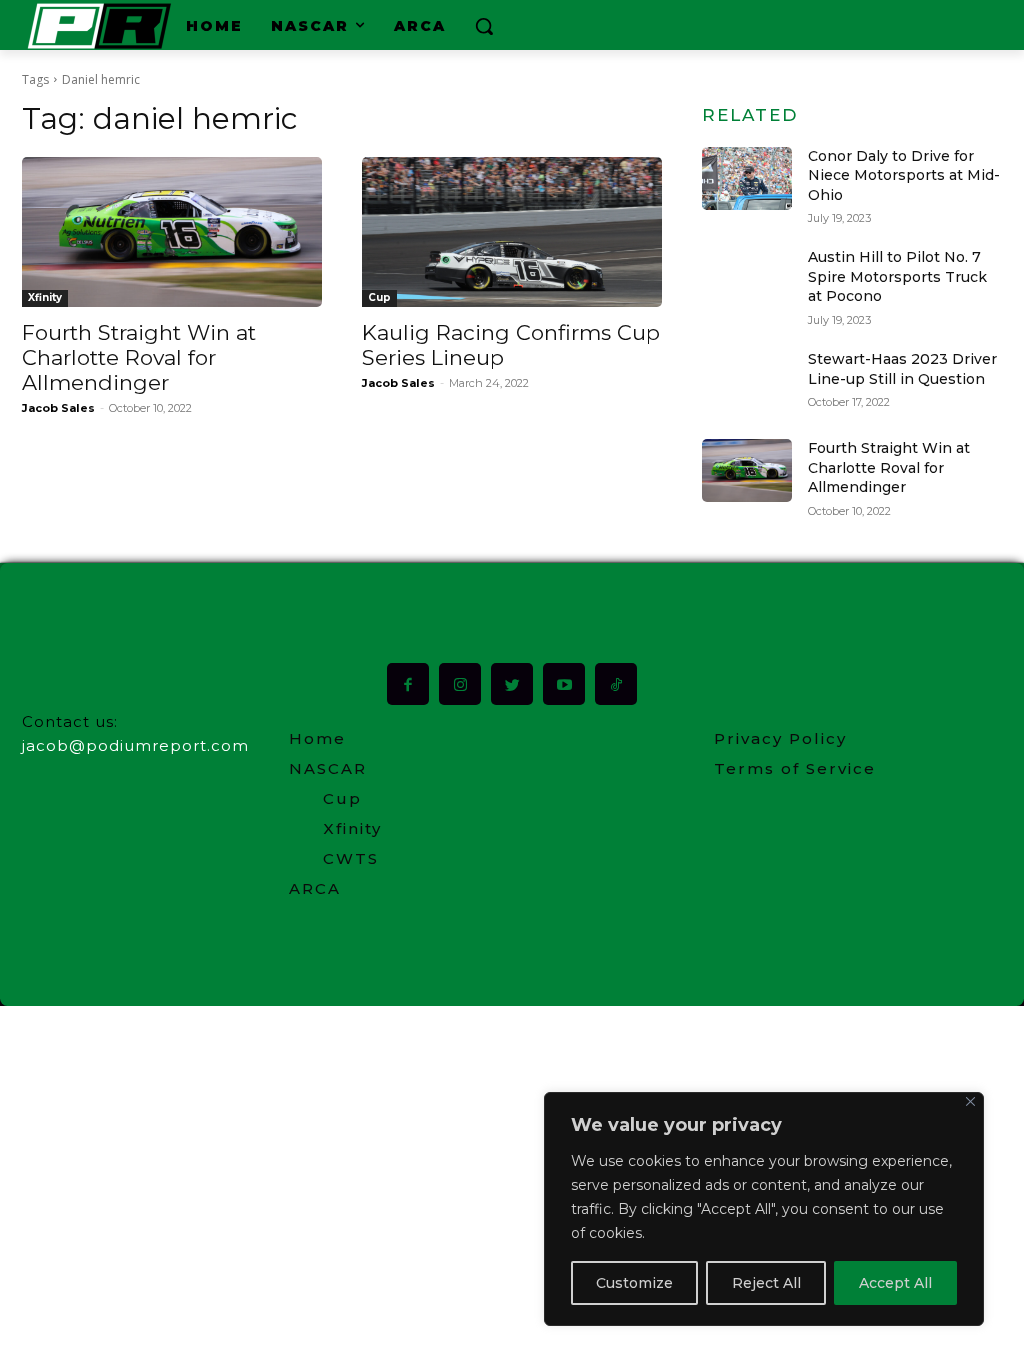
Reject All (766, 1283)
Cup (379, 297)
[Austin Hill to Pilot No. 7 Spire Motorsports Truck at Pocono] (747, 279)
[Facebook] (408, 684)
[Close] (970, 1101)
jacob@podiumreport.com (135, 745)
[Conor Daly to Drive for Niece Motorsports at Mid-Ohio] (747, 178)
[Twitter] (512, 684)
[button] (484, 26)
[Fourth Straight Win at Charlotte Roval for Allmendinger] (172, 232)
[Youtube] (564, 684)
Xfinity (45, 297)
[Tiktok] (616, 684)
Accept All (895, 1283)
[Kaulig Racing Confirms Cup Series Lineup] (512, 232)
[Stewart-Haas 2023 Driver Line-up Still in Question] (747, 381)
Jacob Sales (58, 408)
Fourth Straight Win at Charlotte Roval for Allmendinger (139, 357)
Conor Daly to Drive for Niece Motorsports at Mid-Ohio (904, 175)
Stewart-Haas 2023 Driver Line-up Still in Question (902, 369)
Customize (634, 1283)
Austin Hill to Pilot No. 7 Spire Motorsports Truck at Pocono (897, 276)
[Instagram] (460, 684)
